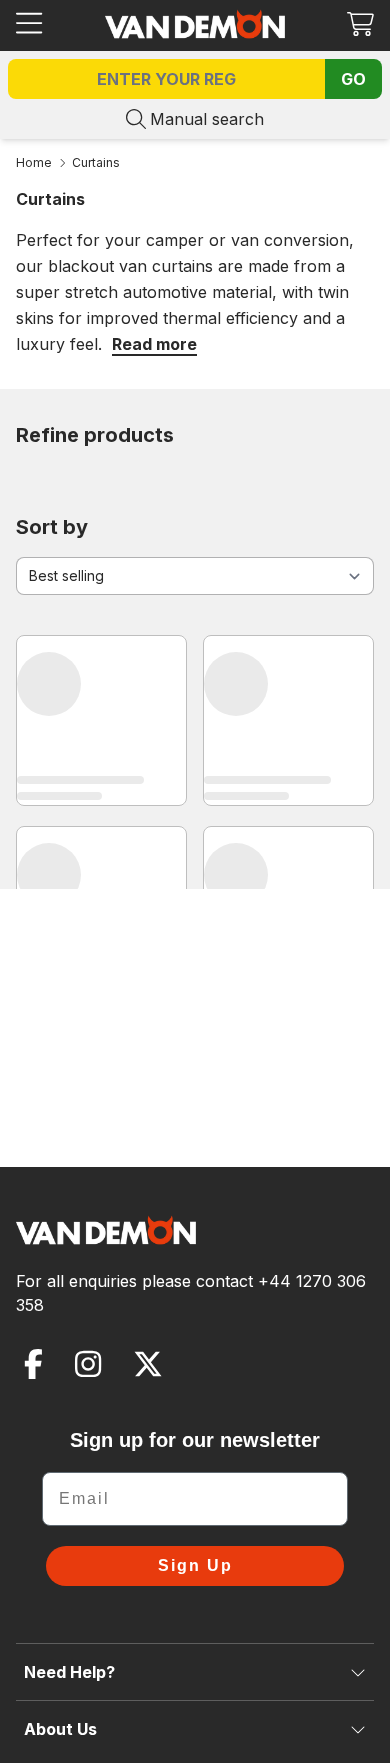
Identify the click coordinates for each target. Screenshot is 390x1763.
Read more (154, 344)
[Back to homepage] (195, 24)
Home (34, 162)
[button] (360, 23)
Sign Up (195, 1565)
